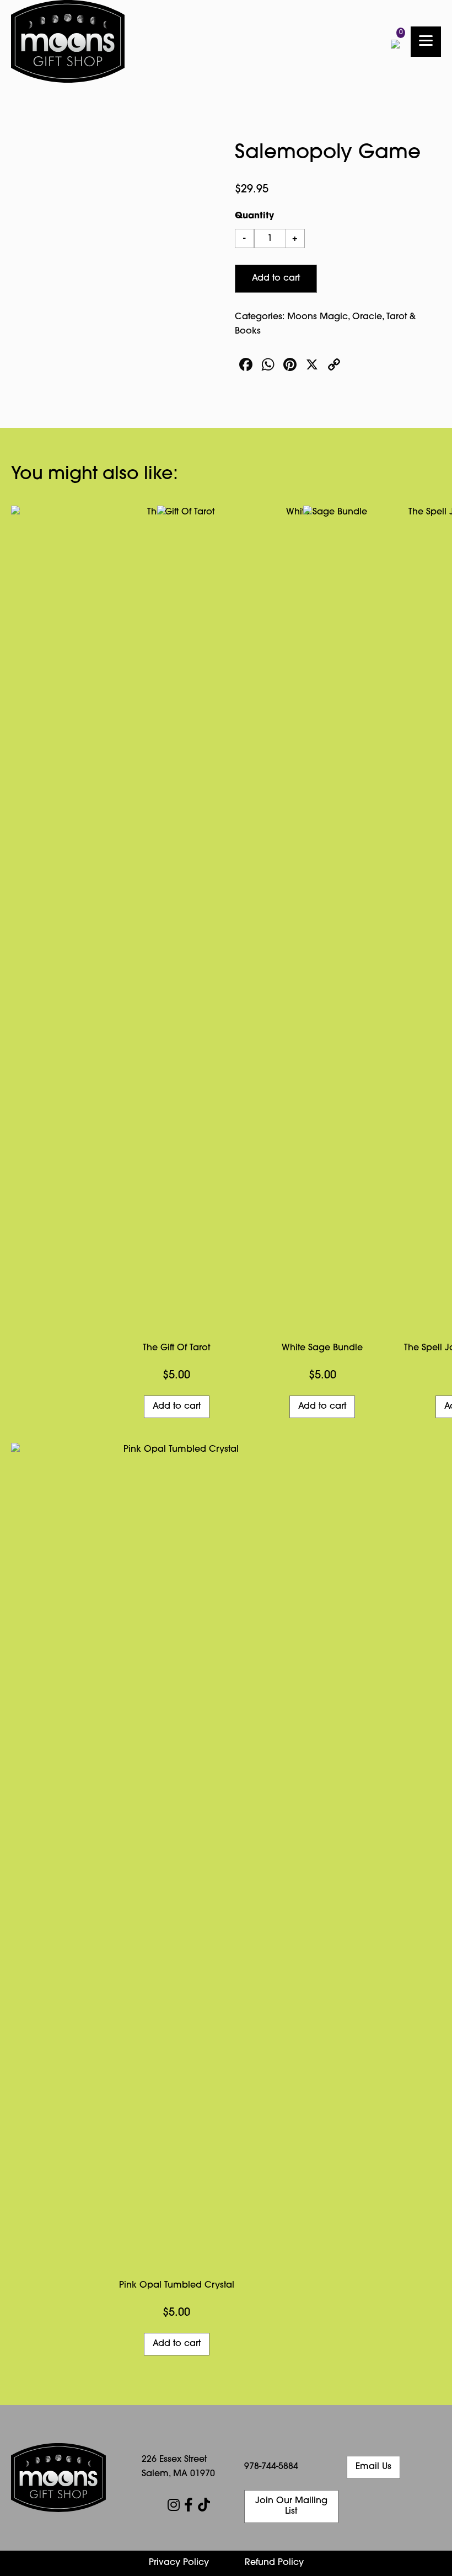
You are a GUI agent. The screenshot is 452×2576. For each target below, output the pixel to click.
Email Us (373, 2467)
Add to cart (276, 278)
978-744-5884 (271, 2467)
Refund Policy (274, 2563)
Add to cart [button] (177, 2344)
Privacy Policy (179, 2563)
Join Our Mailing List (291, 2506)
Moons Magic (318, 317)
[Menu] (426, 42)
